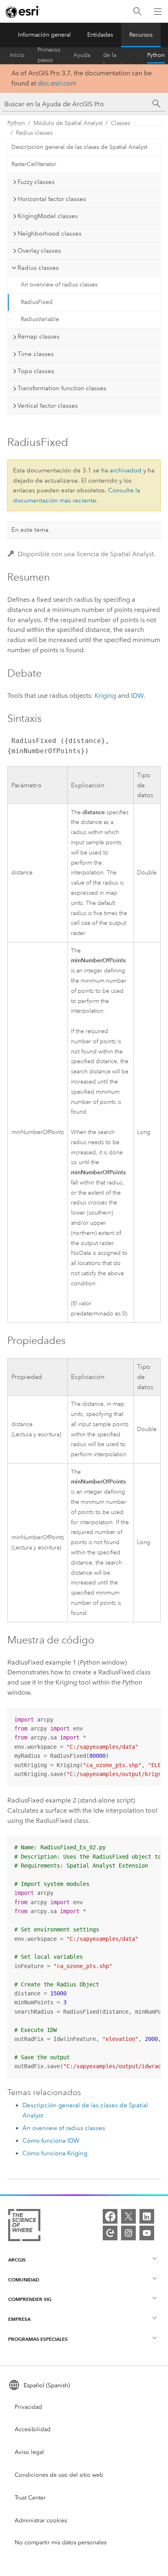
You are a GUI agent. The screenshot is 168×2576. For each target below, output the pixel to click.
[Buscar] (137, 12)
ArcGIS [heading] (17, 2260)
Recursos (141, 35)
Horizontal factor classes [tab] (52, 199)
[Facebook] (110, 2216)
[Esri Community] (110, 2233)
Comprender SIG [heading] (30, 2299)
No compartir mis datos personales (61, 2542)
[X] (128, 2216)
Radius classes (34, 133)
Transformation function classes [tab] (62, 388)
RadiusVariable (40, 319)
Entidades (100, 35)
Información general (44, 35)
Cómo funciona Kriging (55, 2153)
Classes (120, 123)
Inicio (17, 55)
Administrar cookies (41, 2520)
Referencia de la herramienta (119, 55)
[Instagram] (128, 2233)
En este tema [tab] (30, 530)
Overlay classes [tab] (39, 251)
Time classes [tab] (36, 354)
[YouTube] (147, 2233)
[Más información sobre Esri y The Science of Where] (24, 2227)
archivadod (126, 470)
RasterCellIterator (34, 164)
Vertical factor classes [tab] (48, 406)
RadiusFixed (37, 302)
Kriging (105, 696)
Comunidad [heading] (24, 2280)
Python (156, 55)
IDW (137, 696)
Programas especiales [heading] (38, 2339)
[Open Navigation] (158, 11)
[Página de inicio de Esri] (23, 12)
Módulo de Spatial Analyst (68, 123)
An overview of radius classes (59, 285)
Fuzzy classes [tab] (36, 182)
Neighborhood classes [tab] (50, 234)
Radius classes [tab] (38, 268)
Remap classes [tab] (39, 336)
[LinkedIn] (147, 2216)
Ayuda (82, 55)
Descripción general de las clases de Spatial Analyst (79, 147)
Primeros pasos (49, 55)
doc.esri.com (57, 83)
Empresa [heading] (19, 2319)
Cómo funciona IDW (51, 2141)
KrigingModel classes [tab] (48, 216)
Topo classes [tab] (36, 371)
